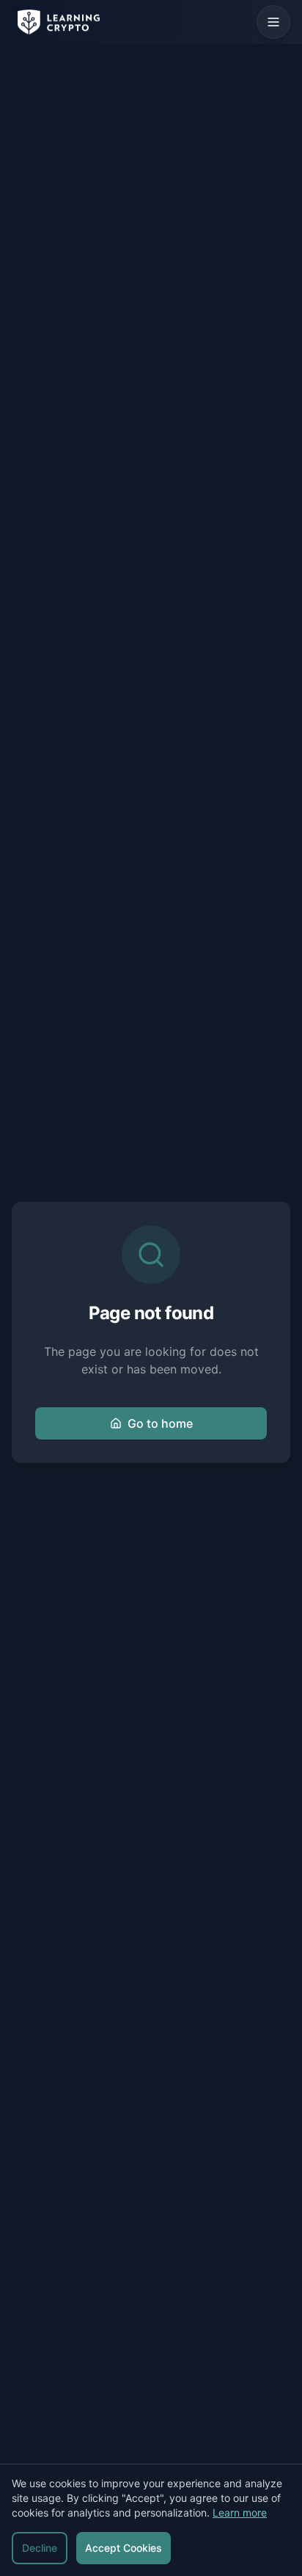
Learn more (240, 2513)
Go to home (160, 1423)
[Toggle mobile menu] (273, 22)
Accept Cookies (124, 2548)
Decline (40, 2548)
